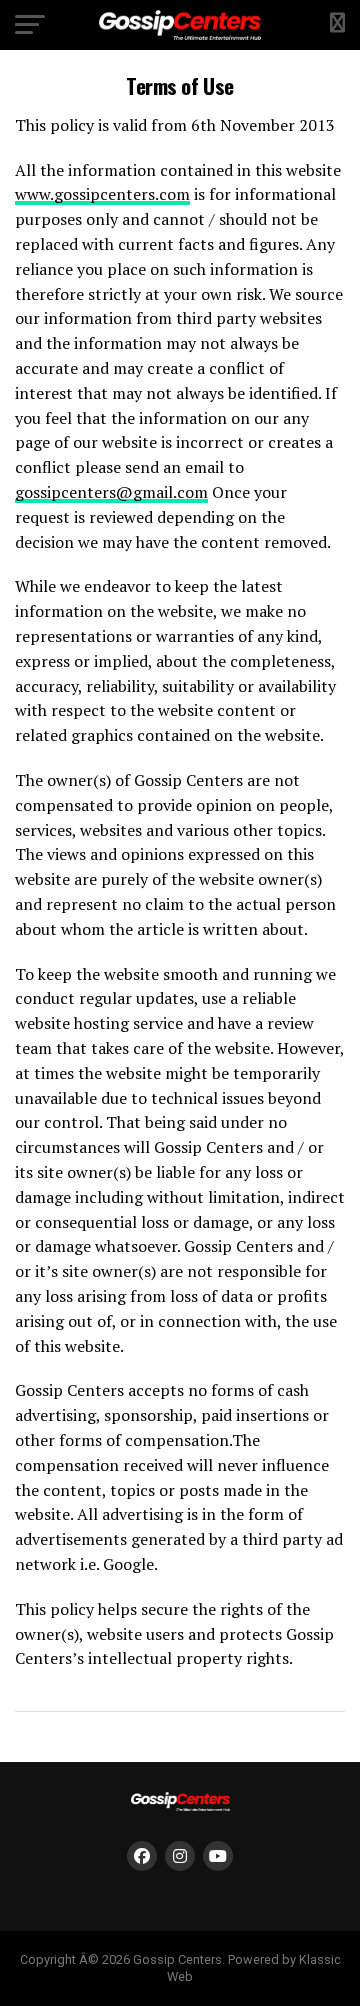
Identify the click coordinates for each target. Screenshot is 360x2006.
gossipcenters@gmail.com (111, 492)
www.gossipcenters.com (102, 194)
